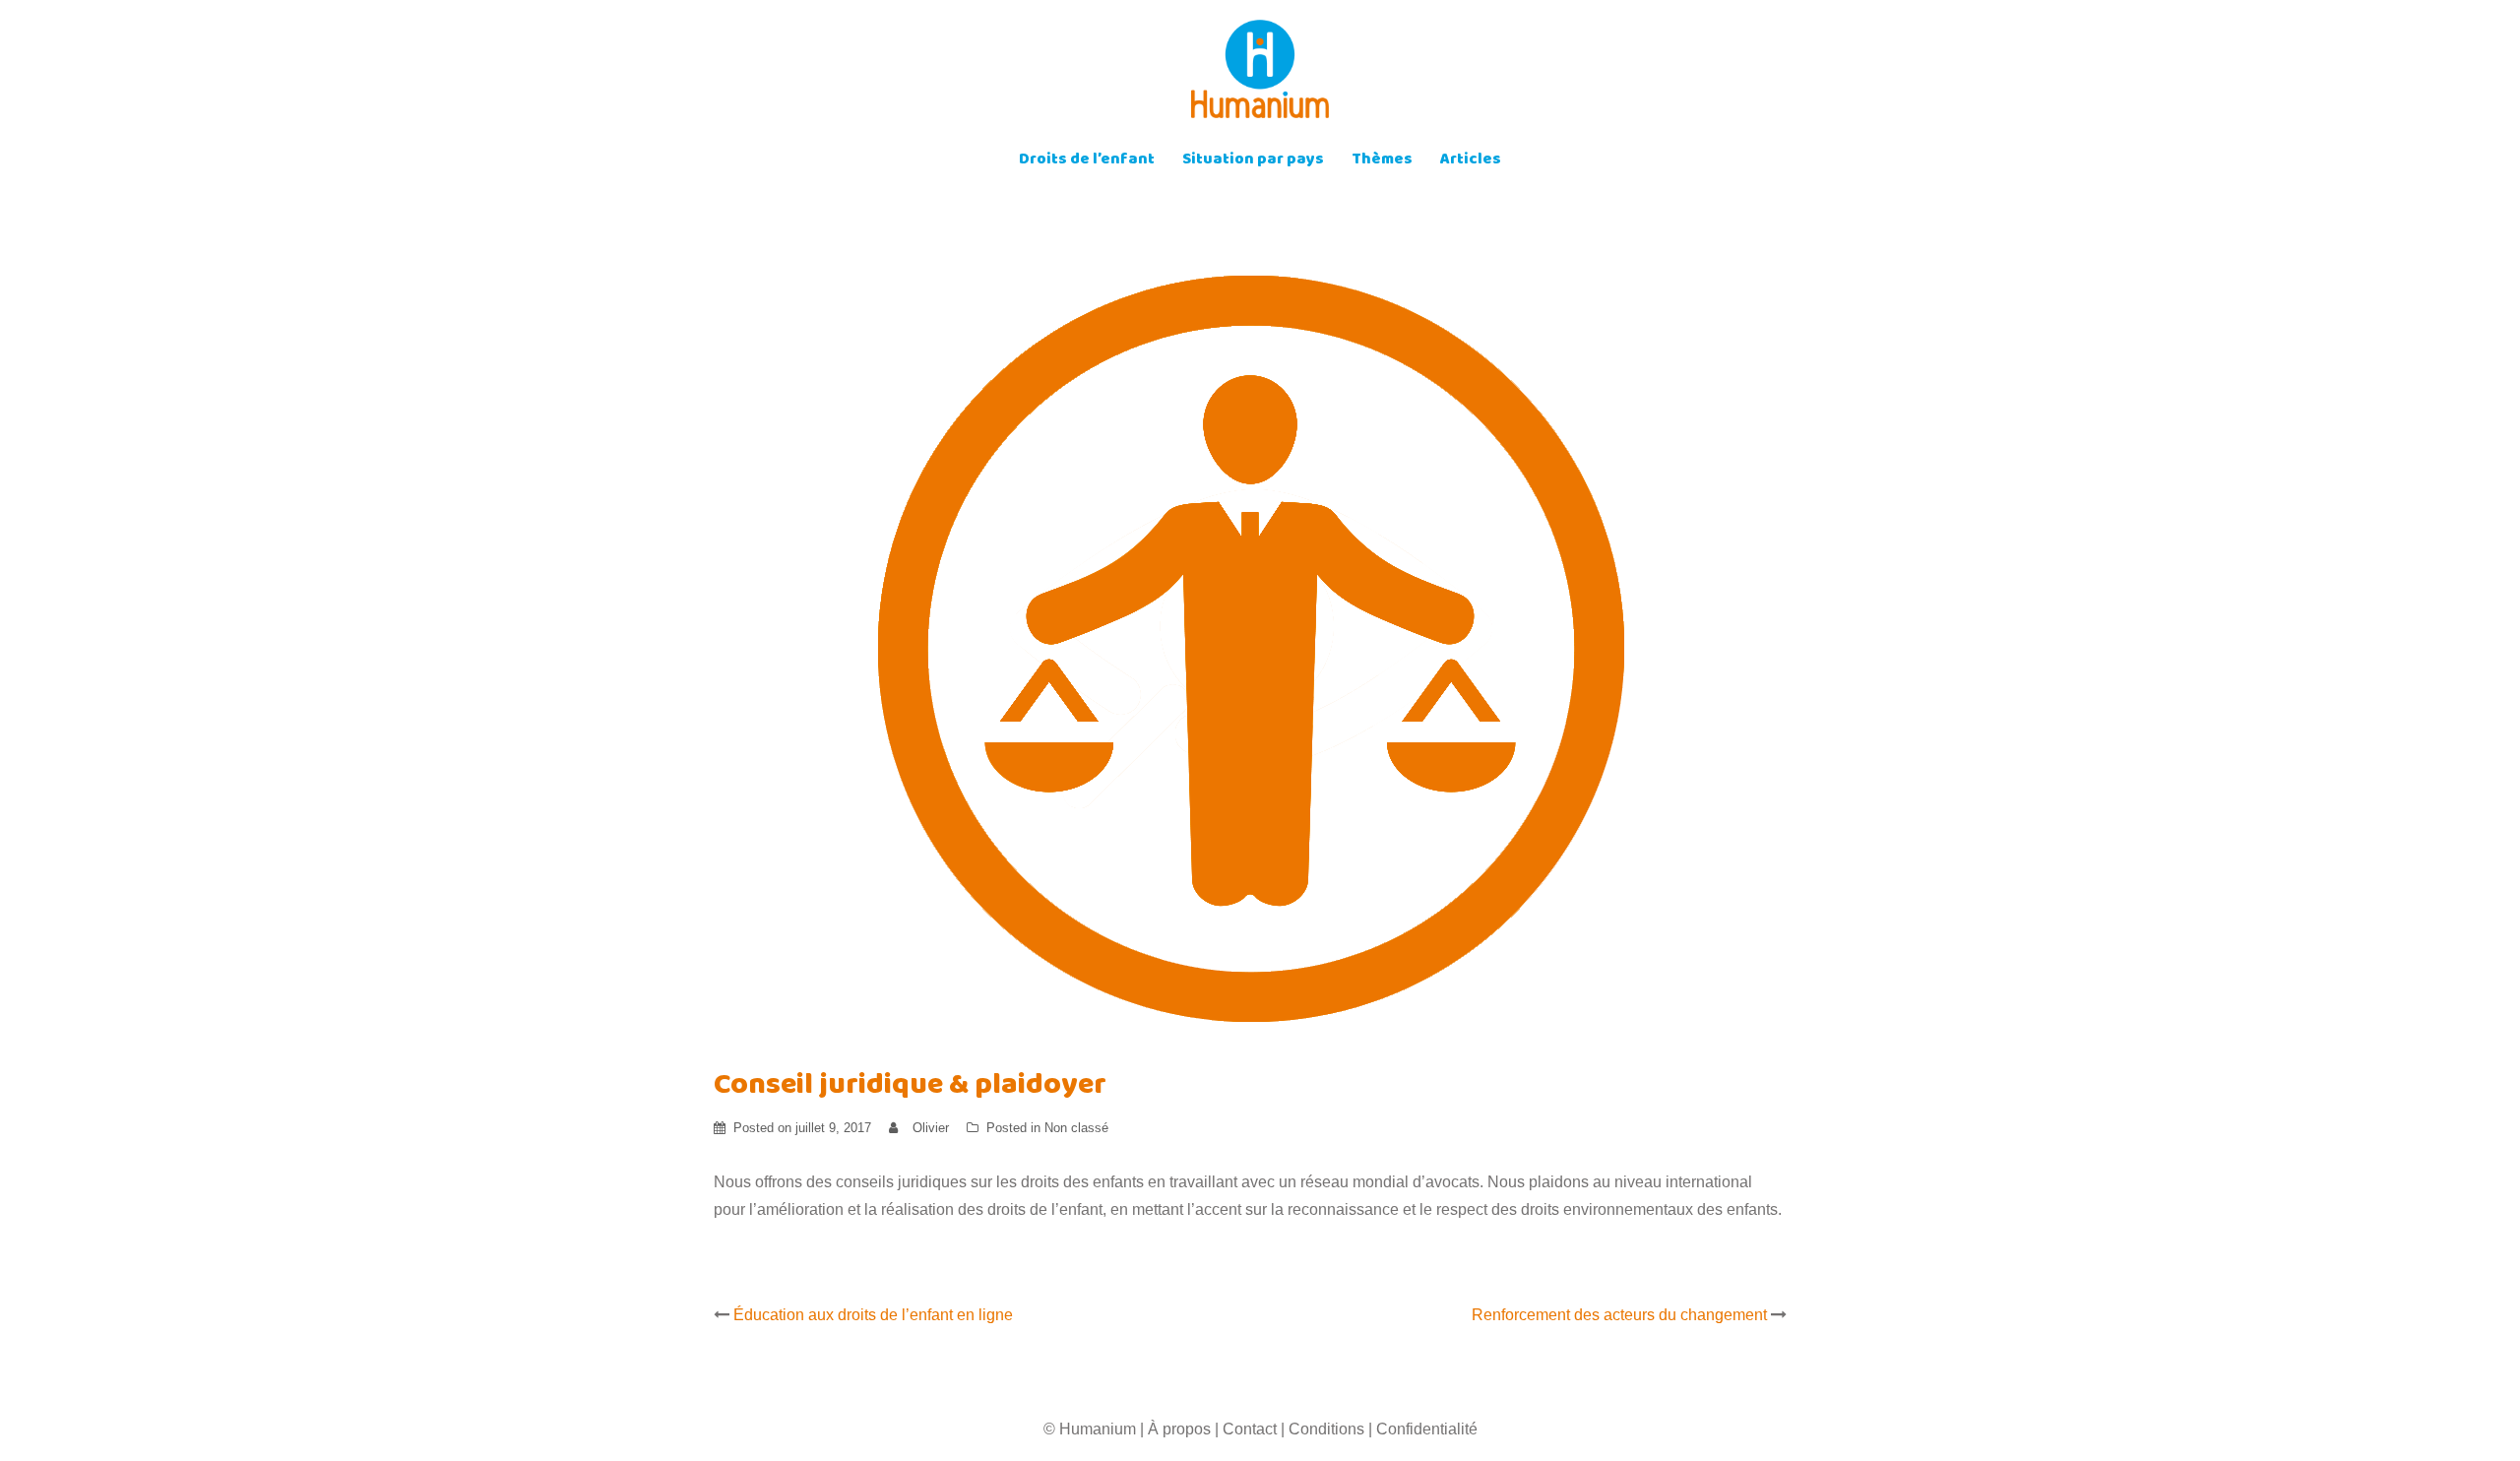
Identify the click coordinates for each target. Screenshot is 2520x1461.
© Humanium (1090, 1429)
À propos (1179, 1429)
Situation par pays (1253, 161)
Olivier (931, 1128)
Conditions (1326, 1429)
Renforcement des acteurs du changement (1619, 1315)
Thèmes (1382, 161)
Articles (1471, 161)
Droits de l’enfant (1087, 161)
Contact (1250, 1429)
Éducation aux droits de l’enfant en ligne (873, 1315)
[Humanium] (1260, 75)
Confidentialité (1427, 1429)
